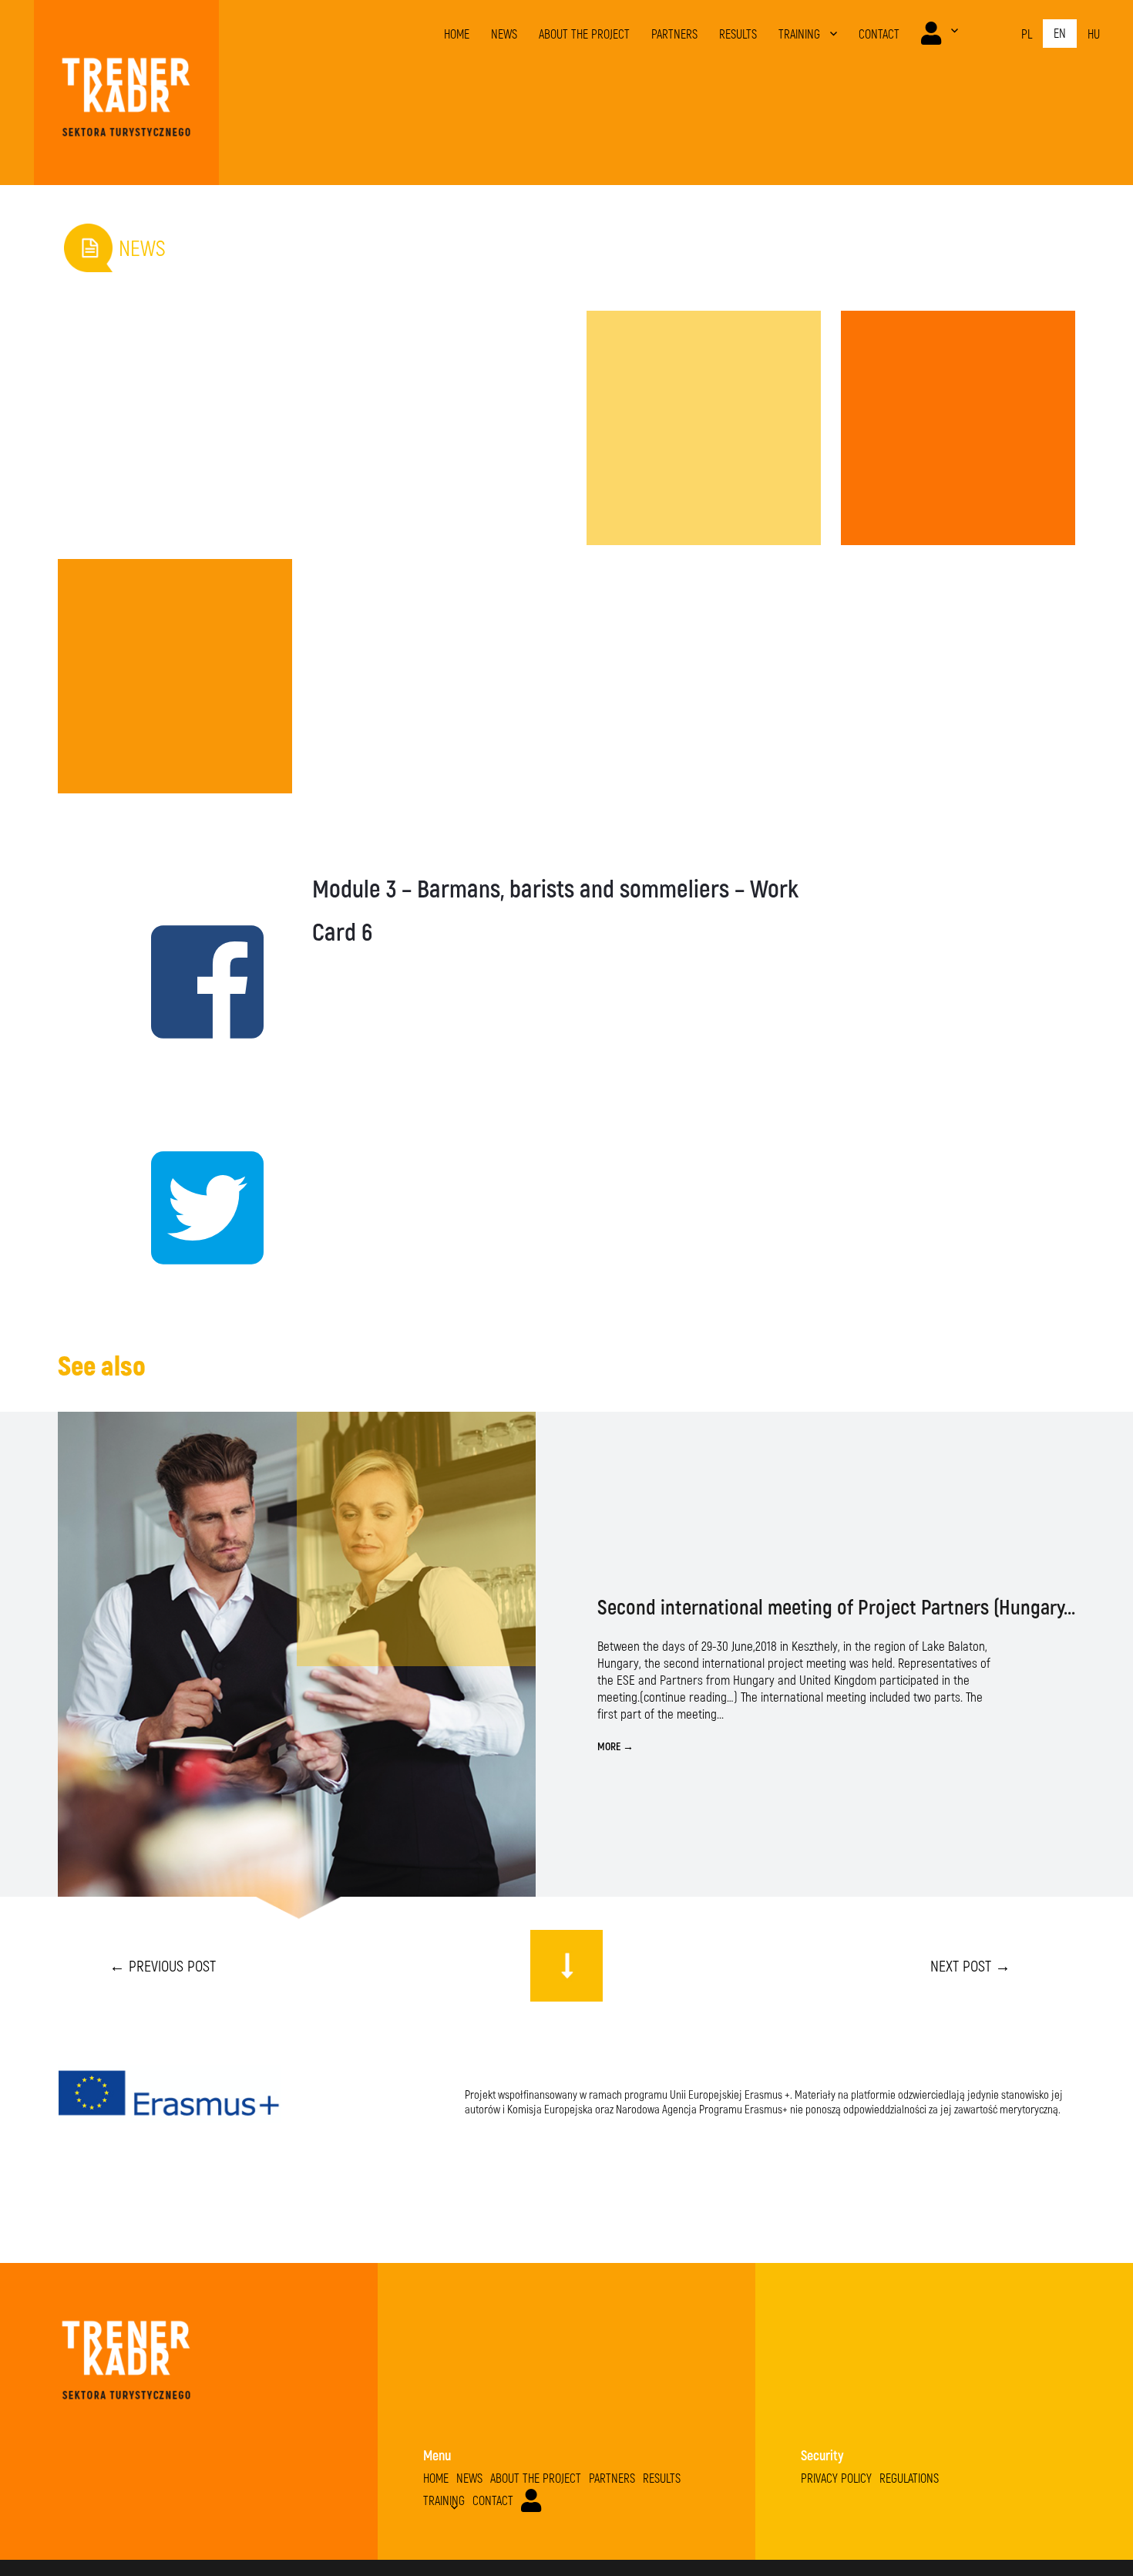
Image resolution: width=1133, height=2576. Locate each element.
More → (615, 1746)
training (799, 34)
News (504, 34)
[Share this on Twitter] (175, 1204)
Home (457, 34)
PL (1027, 34)
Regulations (909, 2478)
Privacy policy (836, 2478)
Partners (674, 34)
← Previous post (163, 1965)
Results (738, 34)
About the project (584, 34)
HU (1094, 34)
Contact (879, 34)
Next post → (970, 1965)
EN (1060, 33)
